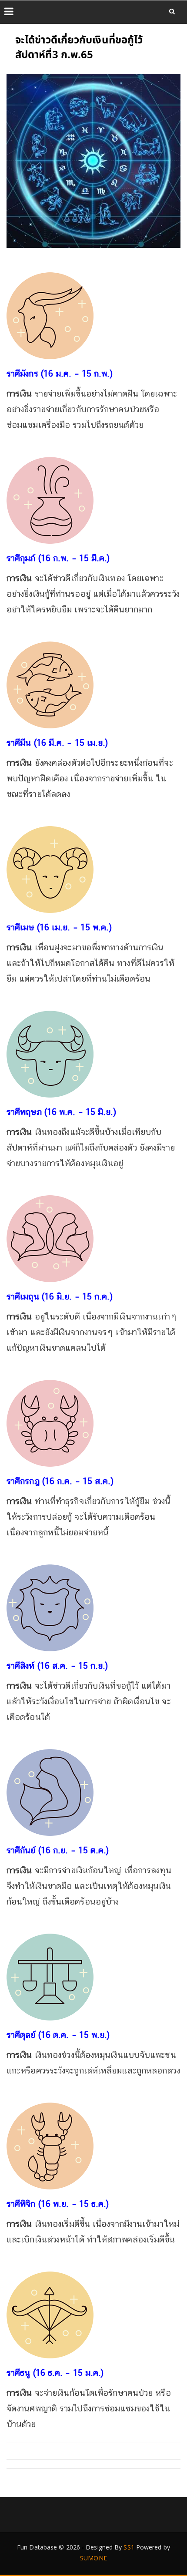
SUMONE (93, 2558)
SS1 (129, 2547)
